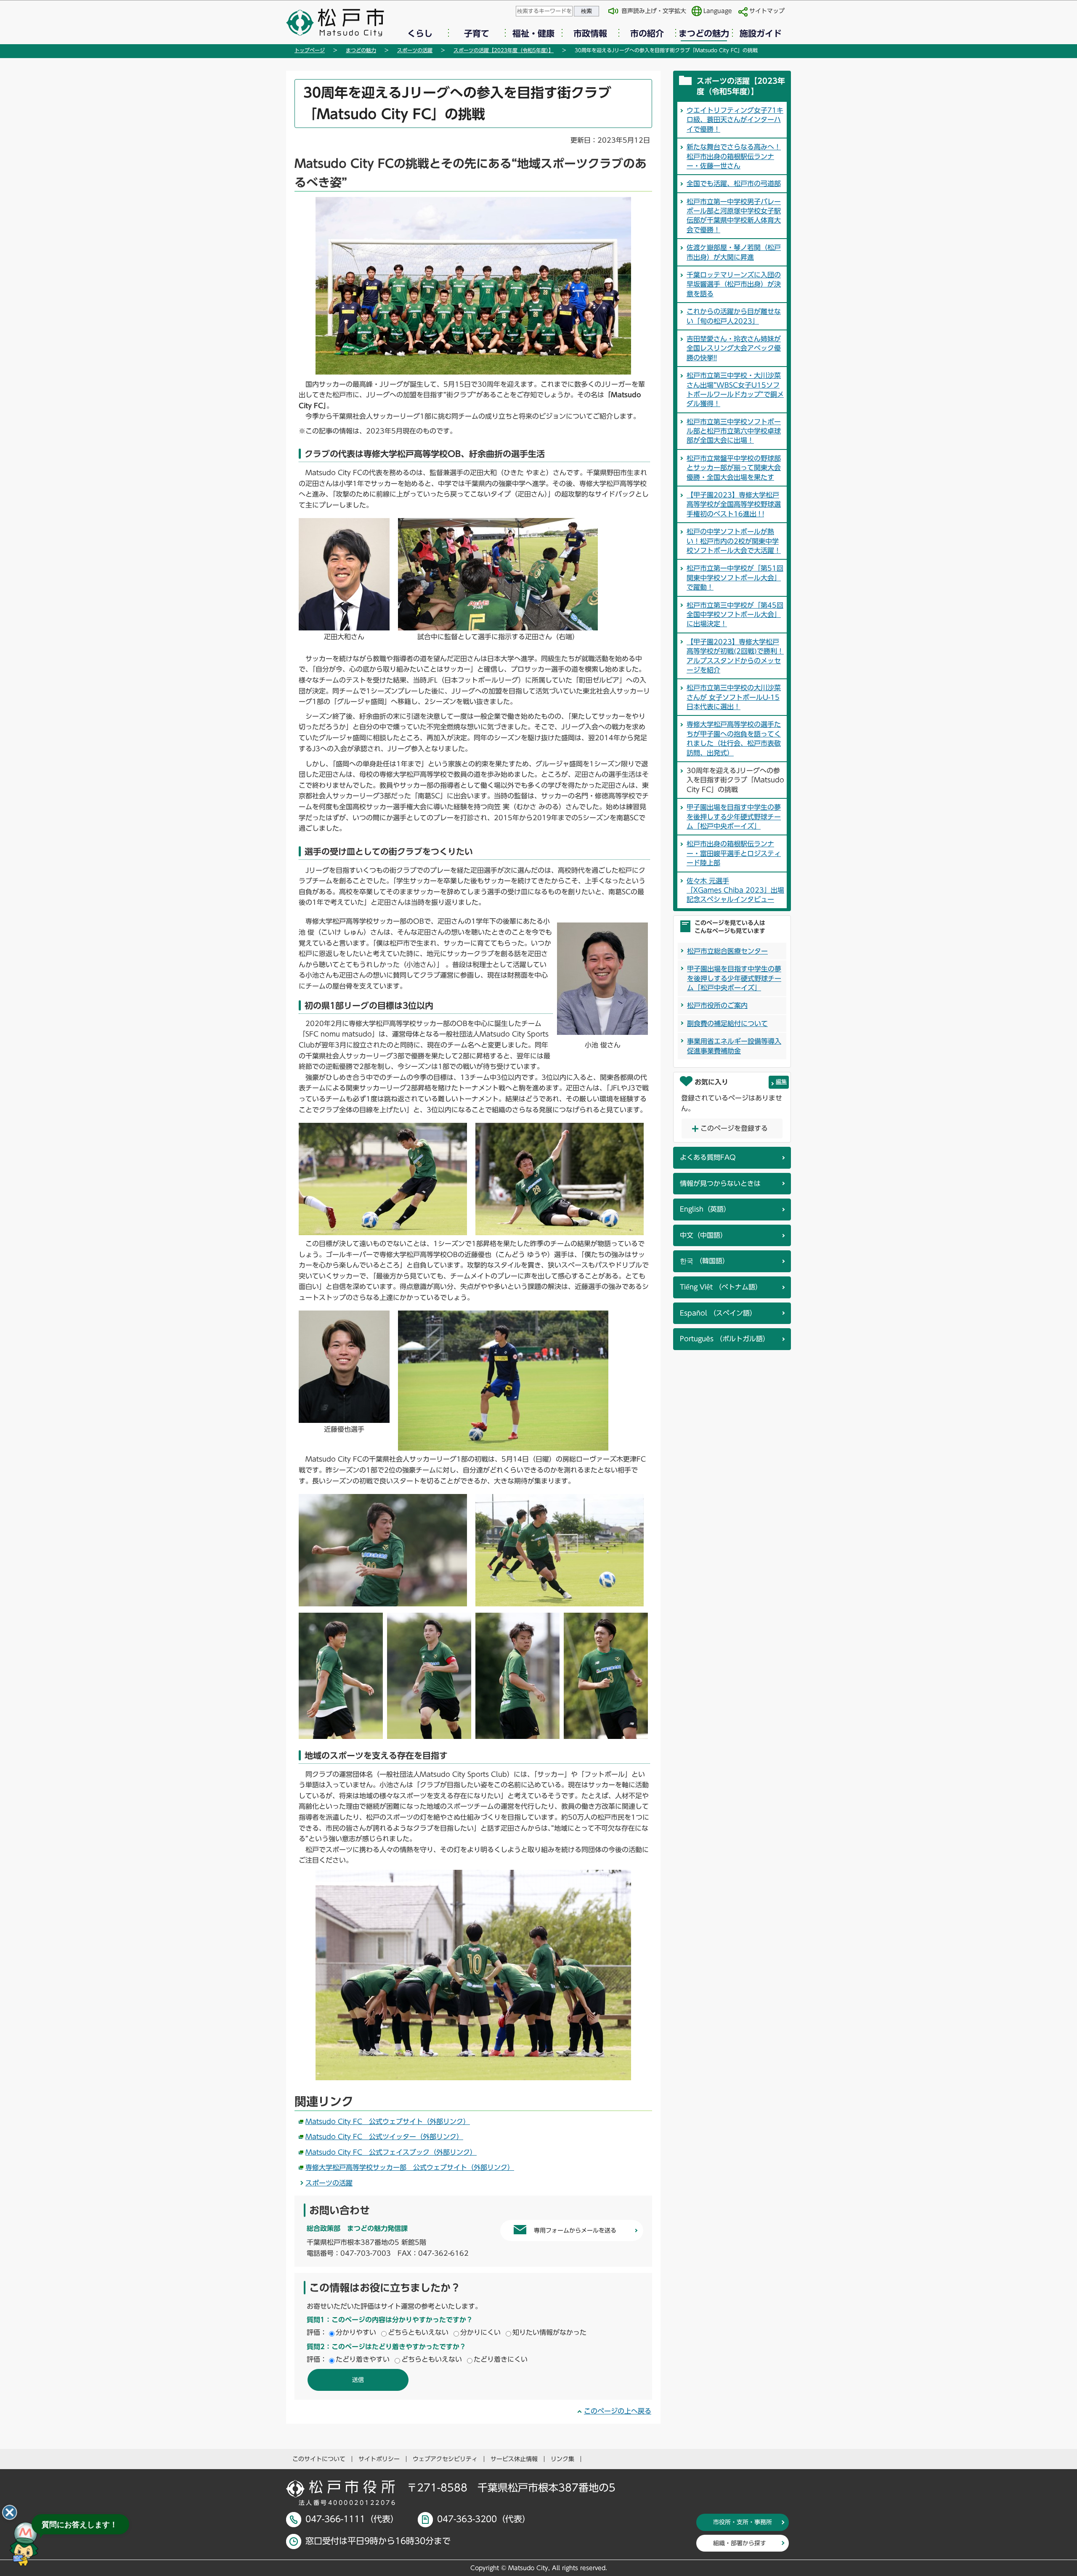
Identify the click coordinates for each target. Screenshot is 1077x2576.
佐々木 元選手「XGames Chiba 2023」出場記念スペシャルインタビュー (735, 890)
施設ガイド (761, 33)
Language (718, 11)
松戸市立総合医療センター (727, 951)
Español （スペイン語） (718, 1313)
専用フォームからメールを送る (575, 2230)
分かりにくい (480, 2332)
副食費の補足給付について (727, 1023)
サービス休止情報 (514, 2459)
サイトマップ (767, 11)
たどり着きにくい (501, 2359)
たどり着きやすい (363, 2359)
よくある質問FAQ (708, 1157)
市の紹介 (647, 33)
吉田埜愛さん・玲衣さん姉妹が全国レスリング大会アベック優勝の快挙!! (734, 348)
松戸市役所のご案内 (717, 1005)
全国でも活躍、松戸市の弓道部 (734, 183)
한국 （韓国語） (704, 1261)
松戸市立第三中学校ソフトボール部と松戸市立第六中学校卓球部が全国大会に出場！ (734, 431)
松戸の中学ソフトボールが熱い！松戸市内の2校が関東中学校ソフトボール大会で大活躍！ (734, 541)
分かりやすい (356, 2332)
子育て (477, 33)
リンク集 (562, 2459)
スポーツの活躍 (415, 50)
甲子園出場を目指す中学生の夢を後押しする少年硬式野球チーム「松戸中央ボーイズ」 (734, 817)
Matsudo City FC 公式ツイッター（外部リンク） (384, 2137)
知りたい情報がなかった (549, 2332)
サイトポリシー (379, 2459)
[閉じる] (10, 2512)
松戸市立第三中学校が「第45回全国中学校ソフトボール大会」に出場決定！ (735, 615)
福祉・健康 (533, 33)
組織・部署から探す (740, 2543)
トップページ (310, 50)
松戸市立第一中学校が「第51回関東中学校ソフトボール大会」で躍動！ (735, 578)
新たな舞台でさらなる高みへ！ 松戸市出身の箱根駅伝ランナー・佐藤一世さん (734, 156)
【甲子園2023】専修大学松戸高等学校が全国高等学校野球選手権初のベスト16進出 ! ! (734, 504)
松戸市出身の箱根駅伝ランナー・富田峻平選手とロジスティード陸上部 (734, 853)
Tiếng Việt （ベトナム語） (721, 1287)
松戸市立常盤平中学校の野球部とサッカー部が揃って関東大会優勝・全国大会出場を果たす (734, 468)
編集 (781, 1082)
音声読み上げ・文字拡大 (654, 11)
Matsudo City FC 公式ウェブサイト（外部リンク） (388, 2121)
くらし (420, 33)
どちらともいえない (418, 2332)
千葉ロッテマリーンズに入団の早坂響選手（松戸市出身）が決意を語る (734, 284)
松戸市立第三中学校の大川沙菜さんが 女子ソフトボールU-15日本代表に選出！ (734, 697)
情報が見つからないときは (720, 1183)
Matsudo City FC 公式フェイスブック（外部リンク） (391, 2152)
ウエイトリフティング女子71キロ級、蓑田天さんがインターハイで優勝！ (735, 120)
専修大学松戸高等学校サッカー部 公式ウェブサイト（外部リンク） (410, 2167)
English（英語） (705, 1209)
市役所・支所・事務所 (743, 2522)
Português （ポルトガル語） (725, 1339)
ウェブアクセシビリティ (445, 2459)
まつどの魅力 (704, 33)
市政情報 (590, 33)
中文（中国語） (703, 1235)
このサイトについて (319, 2459)
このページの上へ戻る (618, 2411)
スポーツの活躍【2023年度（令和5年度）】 (504, 50)
